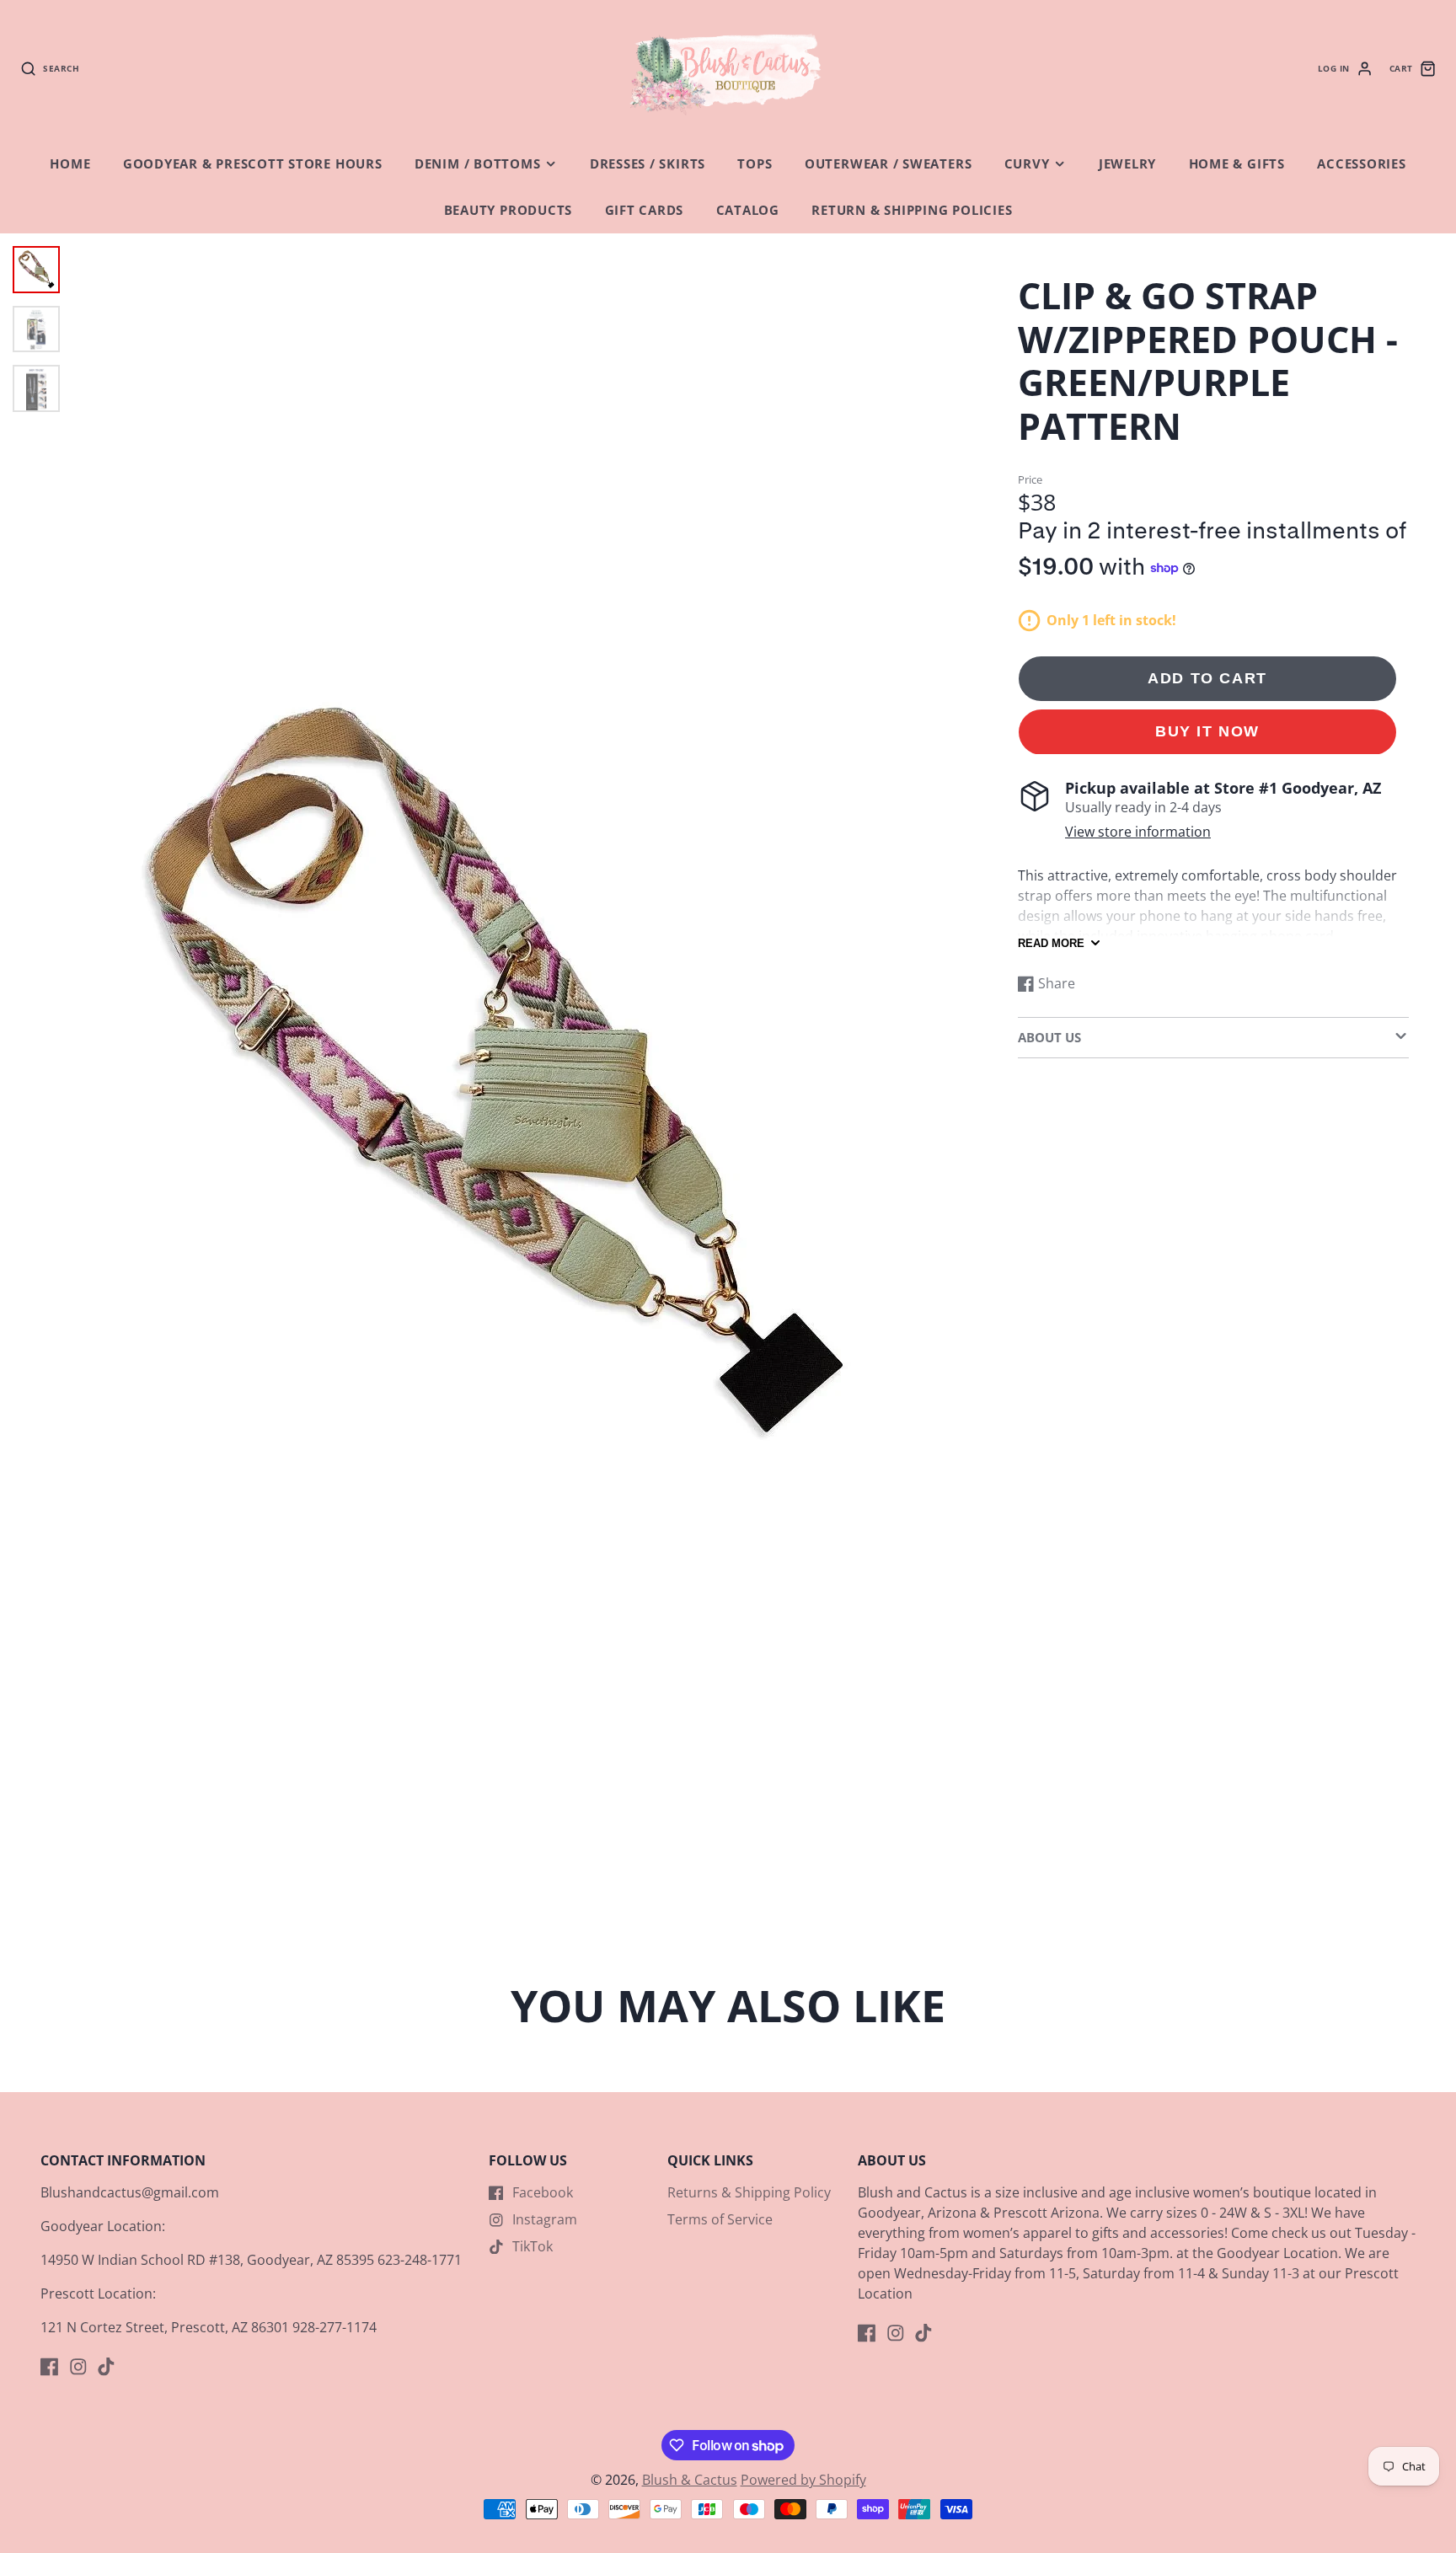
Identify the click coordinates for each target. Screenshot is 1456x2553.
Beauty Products (509, 210)
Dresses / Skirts (648, 164)
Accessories (1361, 164)
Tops (755, 164)
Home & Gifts (1237, 164)
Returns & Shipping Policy (749, 2192)
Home (70, 164)
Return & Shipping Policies (912, 210)
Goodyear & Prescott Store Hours (253, 164)
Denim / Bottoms (478, 164)
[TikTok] (106, 2367)
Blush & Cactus (690, 2480)
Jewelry (1127, 164)
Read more (1051, 943)
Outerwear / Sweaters (888, 164)
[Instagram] (78, 2367)
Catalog (748, 210)
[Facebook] (50, 2367)
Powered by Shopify (803, 2480)
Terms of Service (720, 2219)
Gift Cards (645, 210)
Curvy (1027, 164)
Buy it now (1207, 732)
